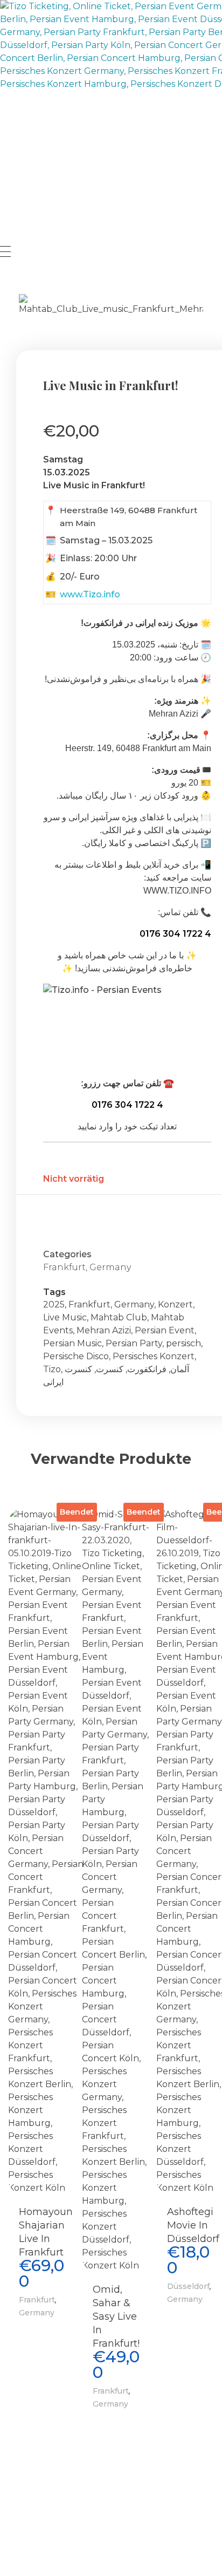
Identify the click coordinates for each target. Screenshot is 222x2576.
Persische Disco (76, 1356)
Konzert (175, 1304)
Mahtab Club (119, 1317)
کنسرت (110, 1369)
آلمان (180, 1369)
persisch (183, 1343)
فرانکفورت (147, 1369)
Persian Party (134, 1343)
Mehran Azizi (104, 1330)
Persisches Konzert (154, 1356)
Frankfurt (64, 1267)
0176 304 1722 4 (175, 934)
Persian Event (165, 1330)
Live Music (65, 1317)
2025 (54, 1304)
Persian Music (72, 1343)
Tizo (52, 1369)
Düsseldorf (188, 2286)
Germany (110, 1267)
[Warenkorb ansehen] (5, 277)
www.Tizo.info (90, 594)
